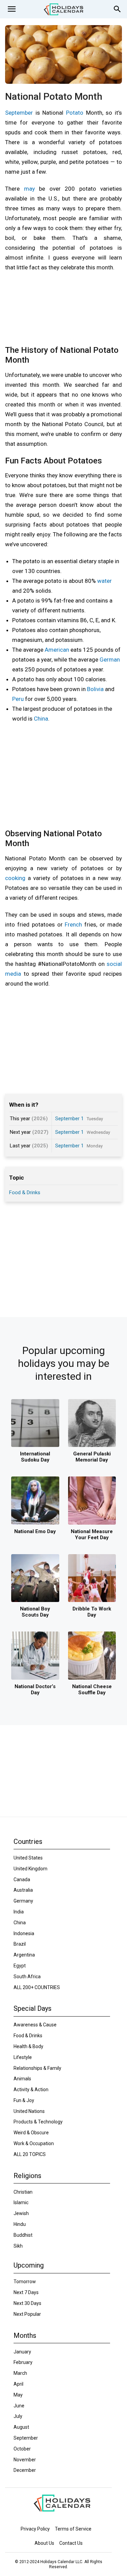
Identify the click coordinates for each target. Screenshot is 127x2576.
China (41, 719)
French (73, 924)
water (104, 581)
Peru (18, 699)
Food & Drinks (25, 1192)
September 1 (69, 1119)
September (19, 113)
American (57, 650)
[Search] (118, 9)
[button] (12, 9)
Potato (75, 113)
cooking (15, 878)
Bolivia (95, 689)
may (29, 189)
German (110, 660)
